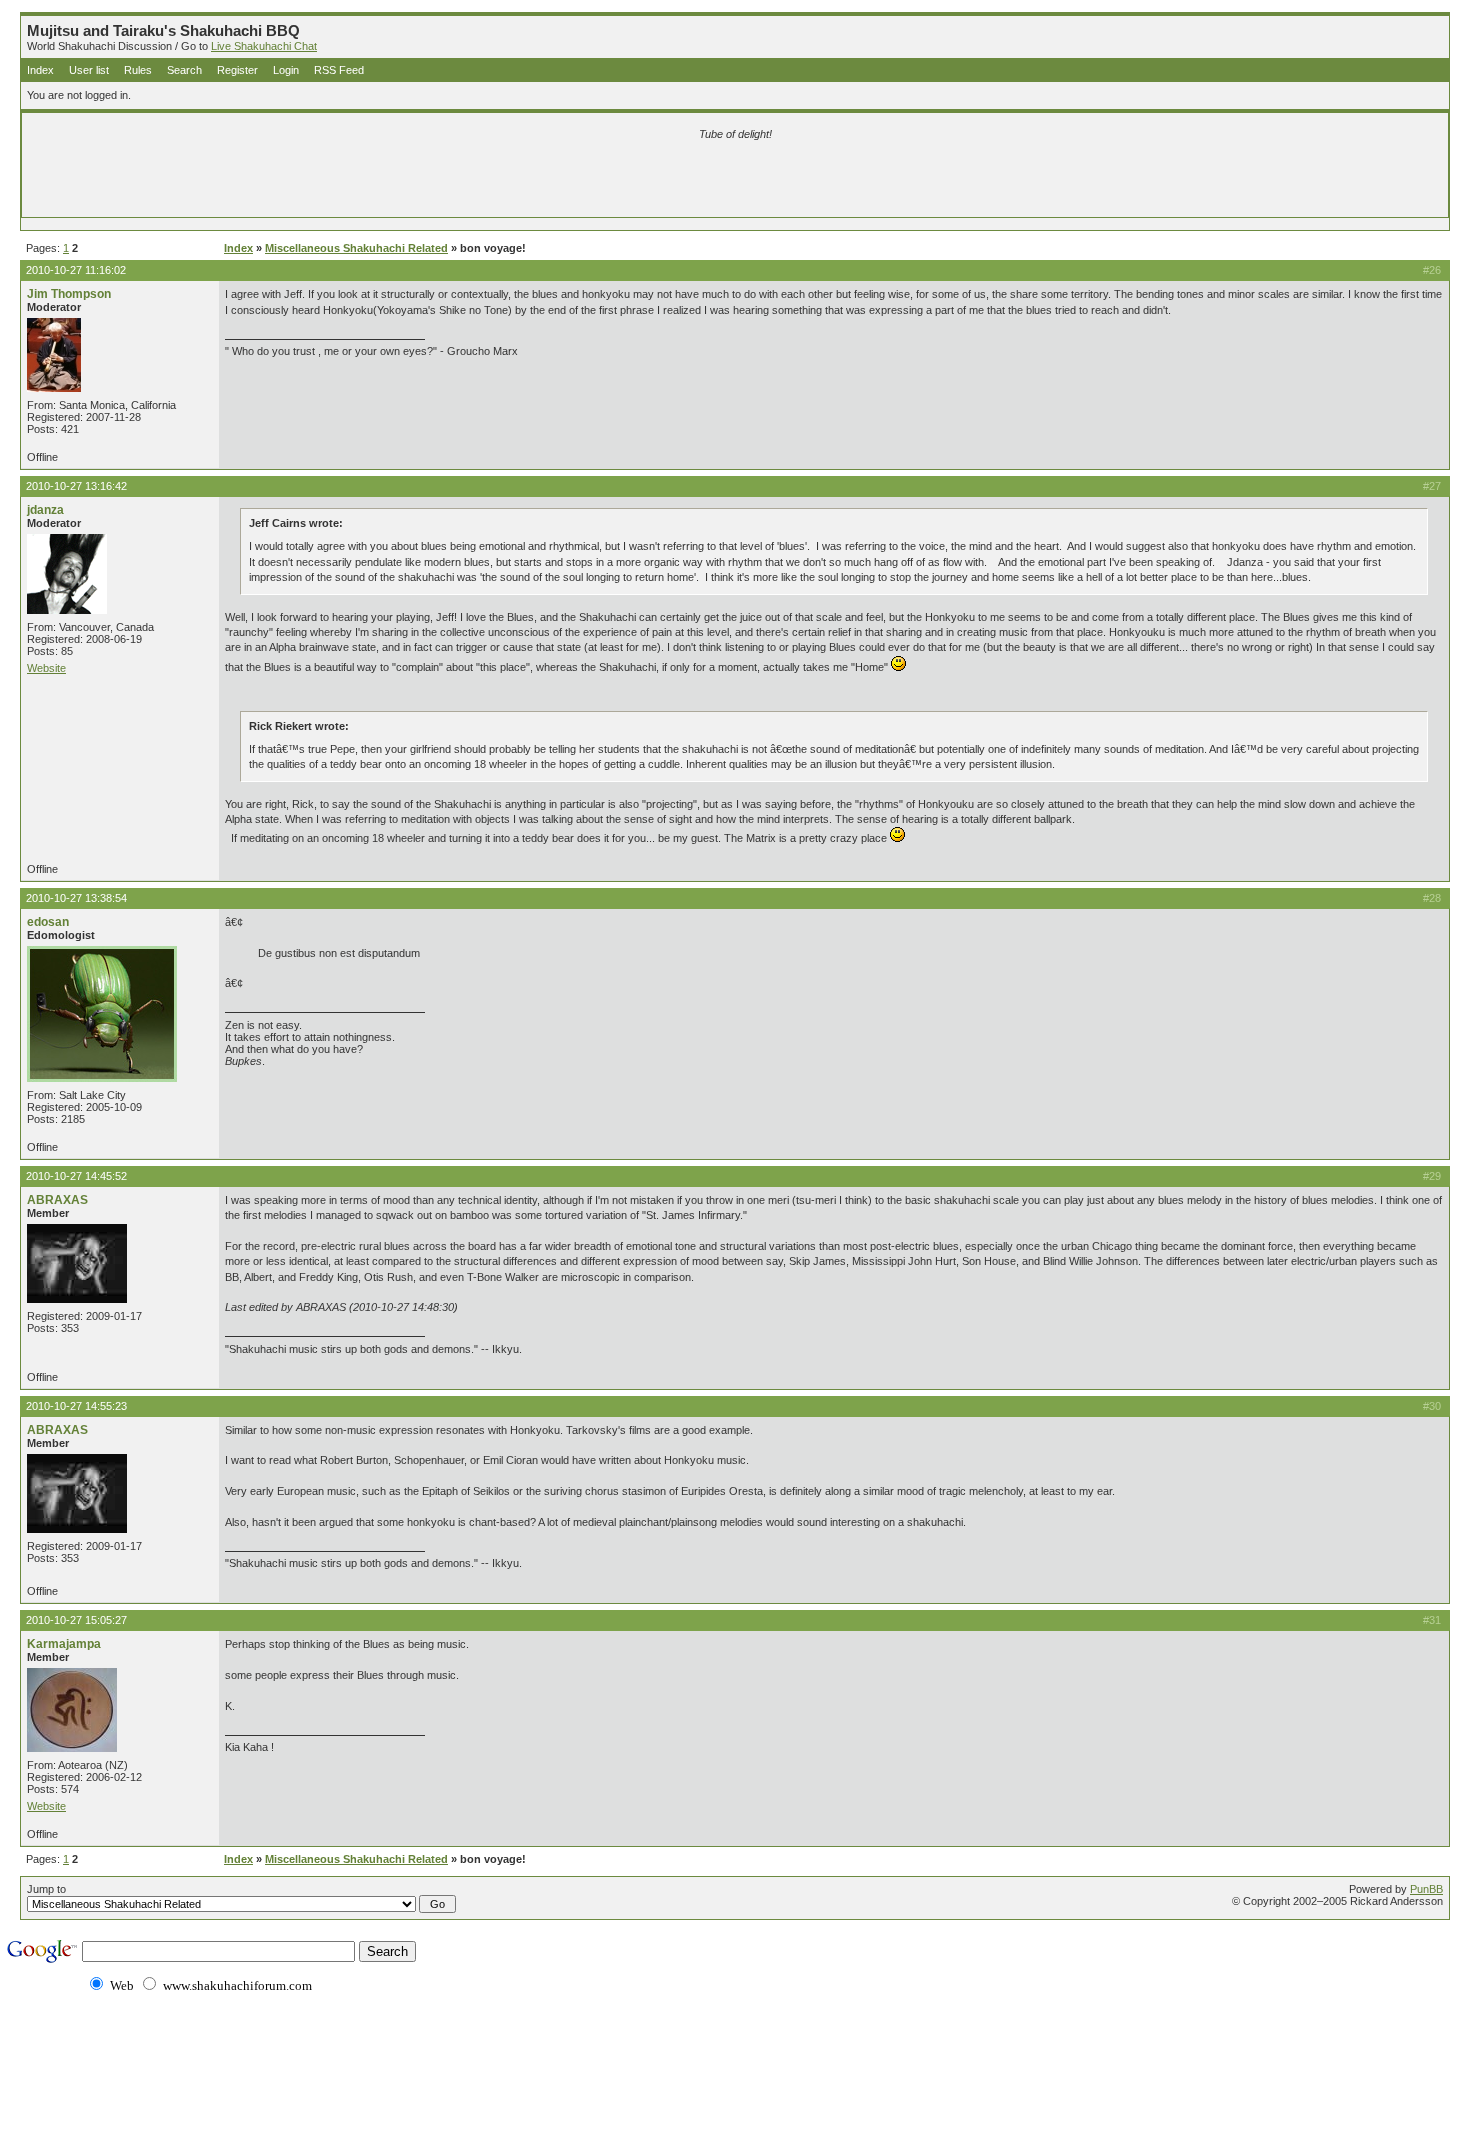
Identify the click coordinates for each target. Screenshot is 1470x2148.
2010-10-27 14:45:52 (76, 1176)
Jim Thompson (69, 294)
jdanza (45, 510)
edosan (48, 922)
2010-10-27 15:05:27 (76, 1620)
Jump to (46, 1889)
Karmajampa (64, 1644)
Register (237, 70)
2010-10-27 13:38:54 (76, 898)
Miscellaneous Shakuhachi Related (356, 248)
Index (40, 70)
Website (46, 668)
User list (89, 70)
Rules (138, 70)
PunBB (1426, 1889)
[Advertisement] (500, 182)
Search (184, 70)
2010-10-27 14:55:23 (76, 1406)
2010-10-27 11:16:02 (76, 270)
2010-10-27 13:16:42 (76, 486)
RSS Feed (339, 70)
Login (286, 70)
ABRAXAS (57, 1200)
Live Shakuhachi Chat (264, 46)
